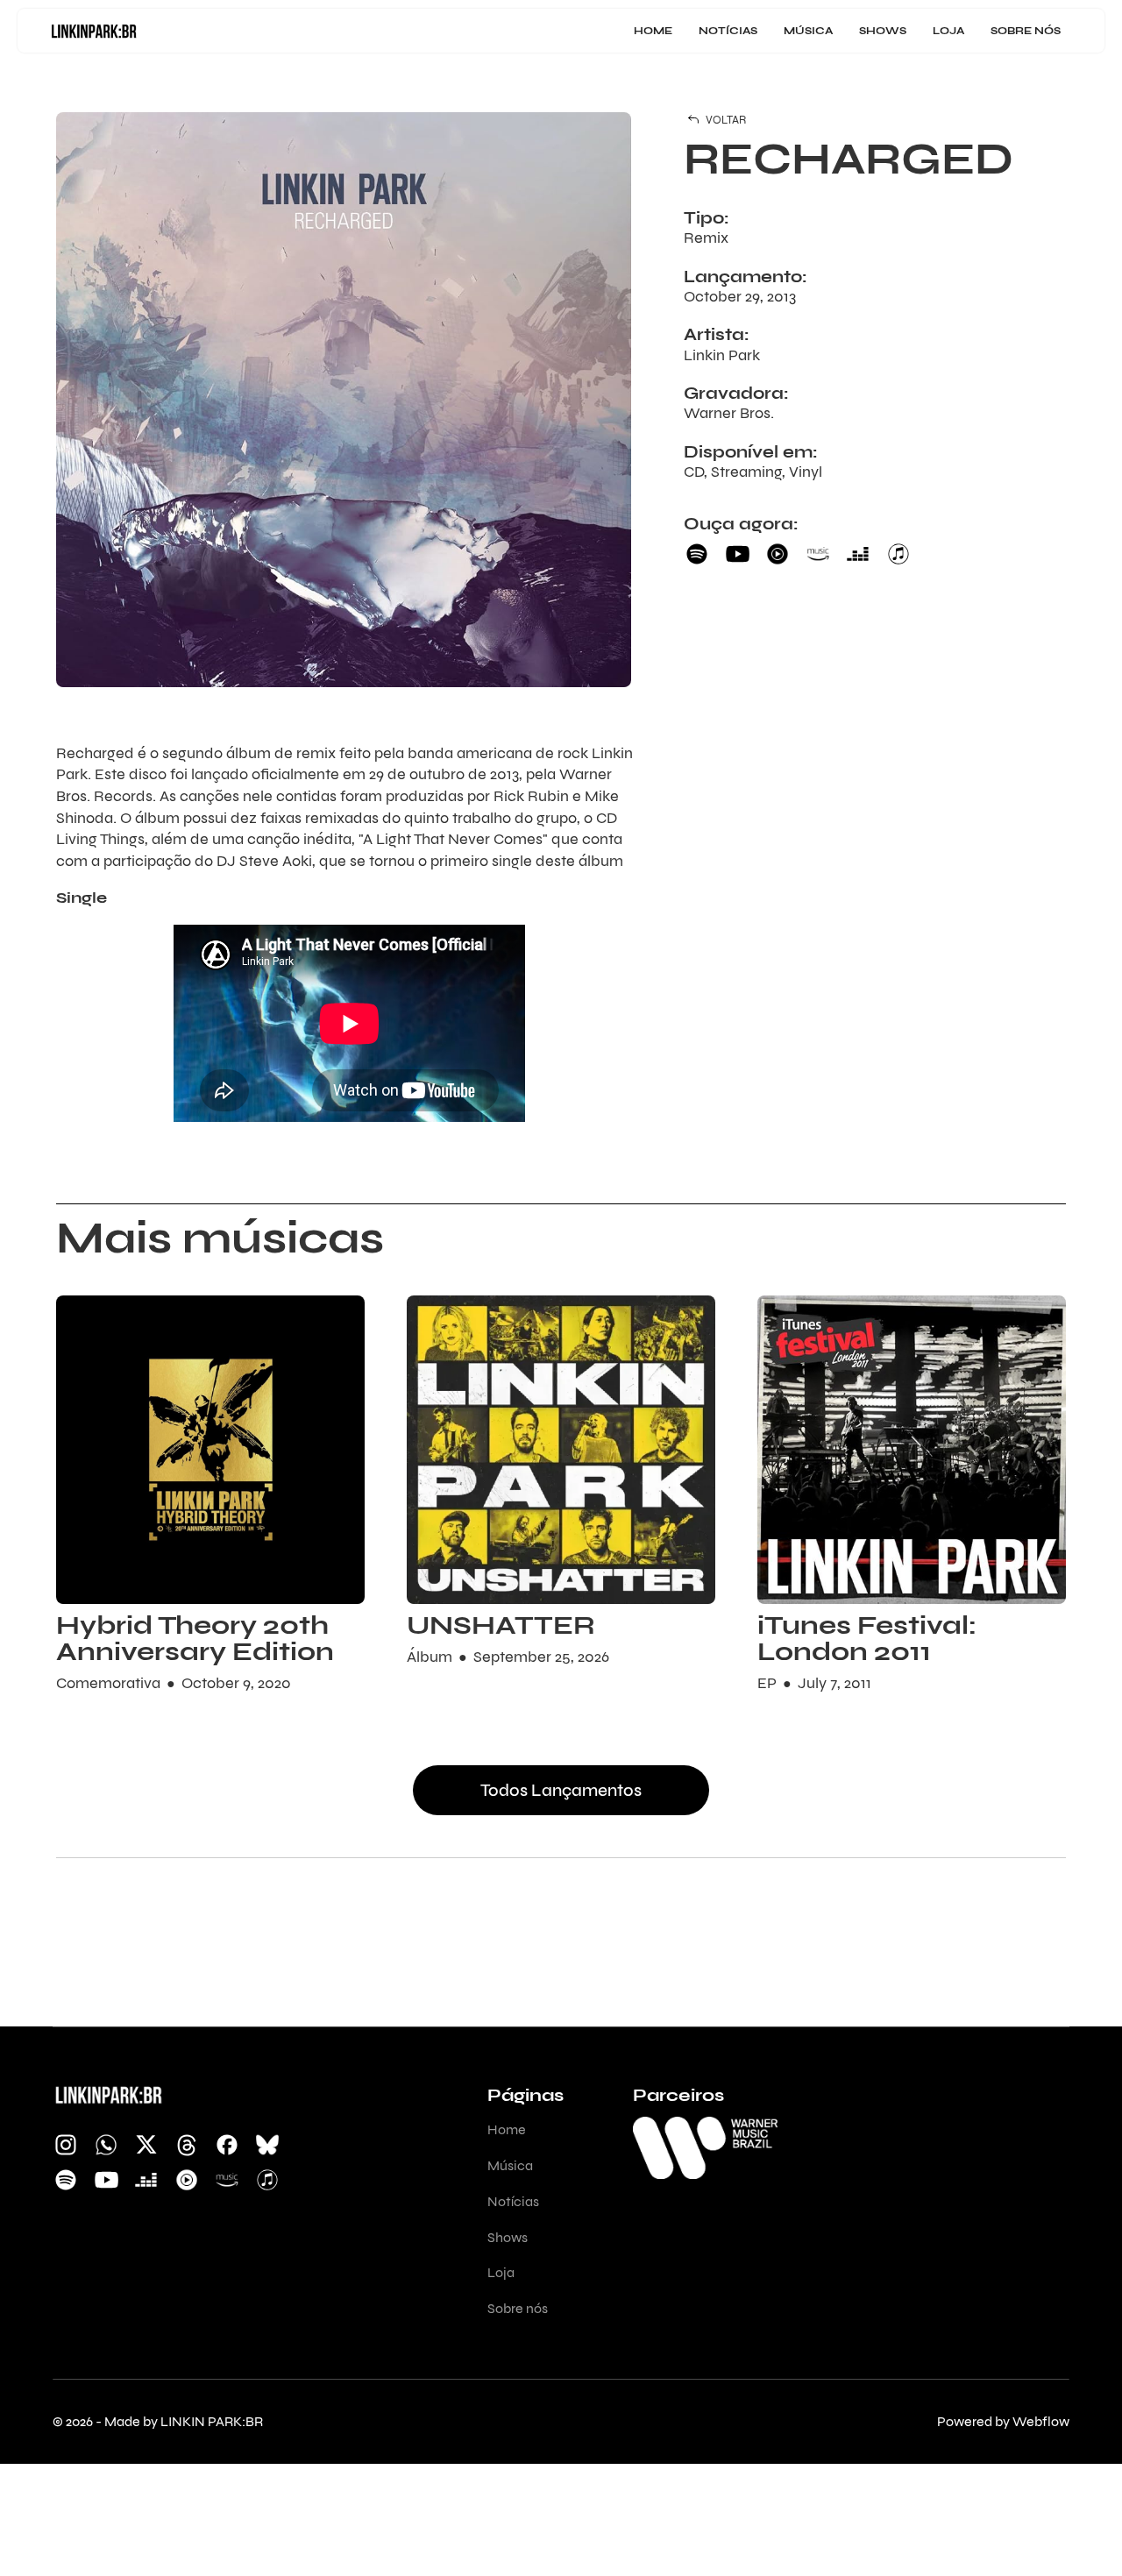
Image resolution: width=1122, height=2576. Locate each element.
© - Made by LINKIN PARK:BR (158, 2422)
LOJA (948, 31)
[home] (94, 31)
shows (883, 31)
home (653, 31)
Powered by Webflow (1003, 2422)
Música (808, 31)
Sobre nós (1026, 31)
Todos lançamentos (561, 1790)
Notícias (728, 31)
